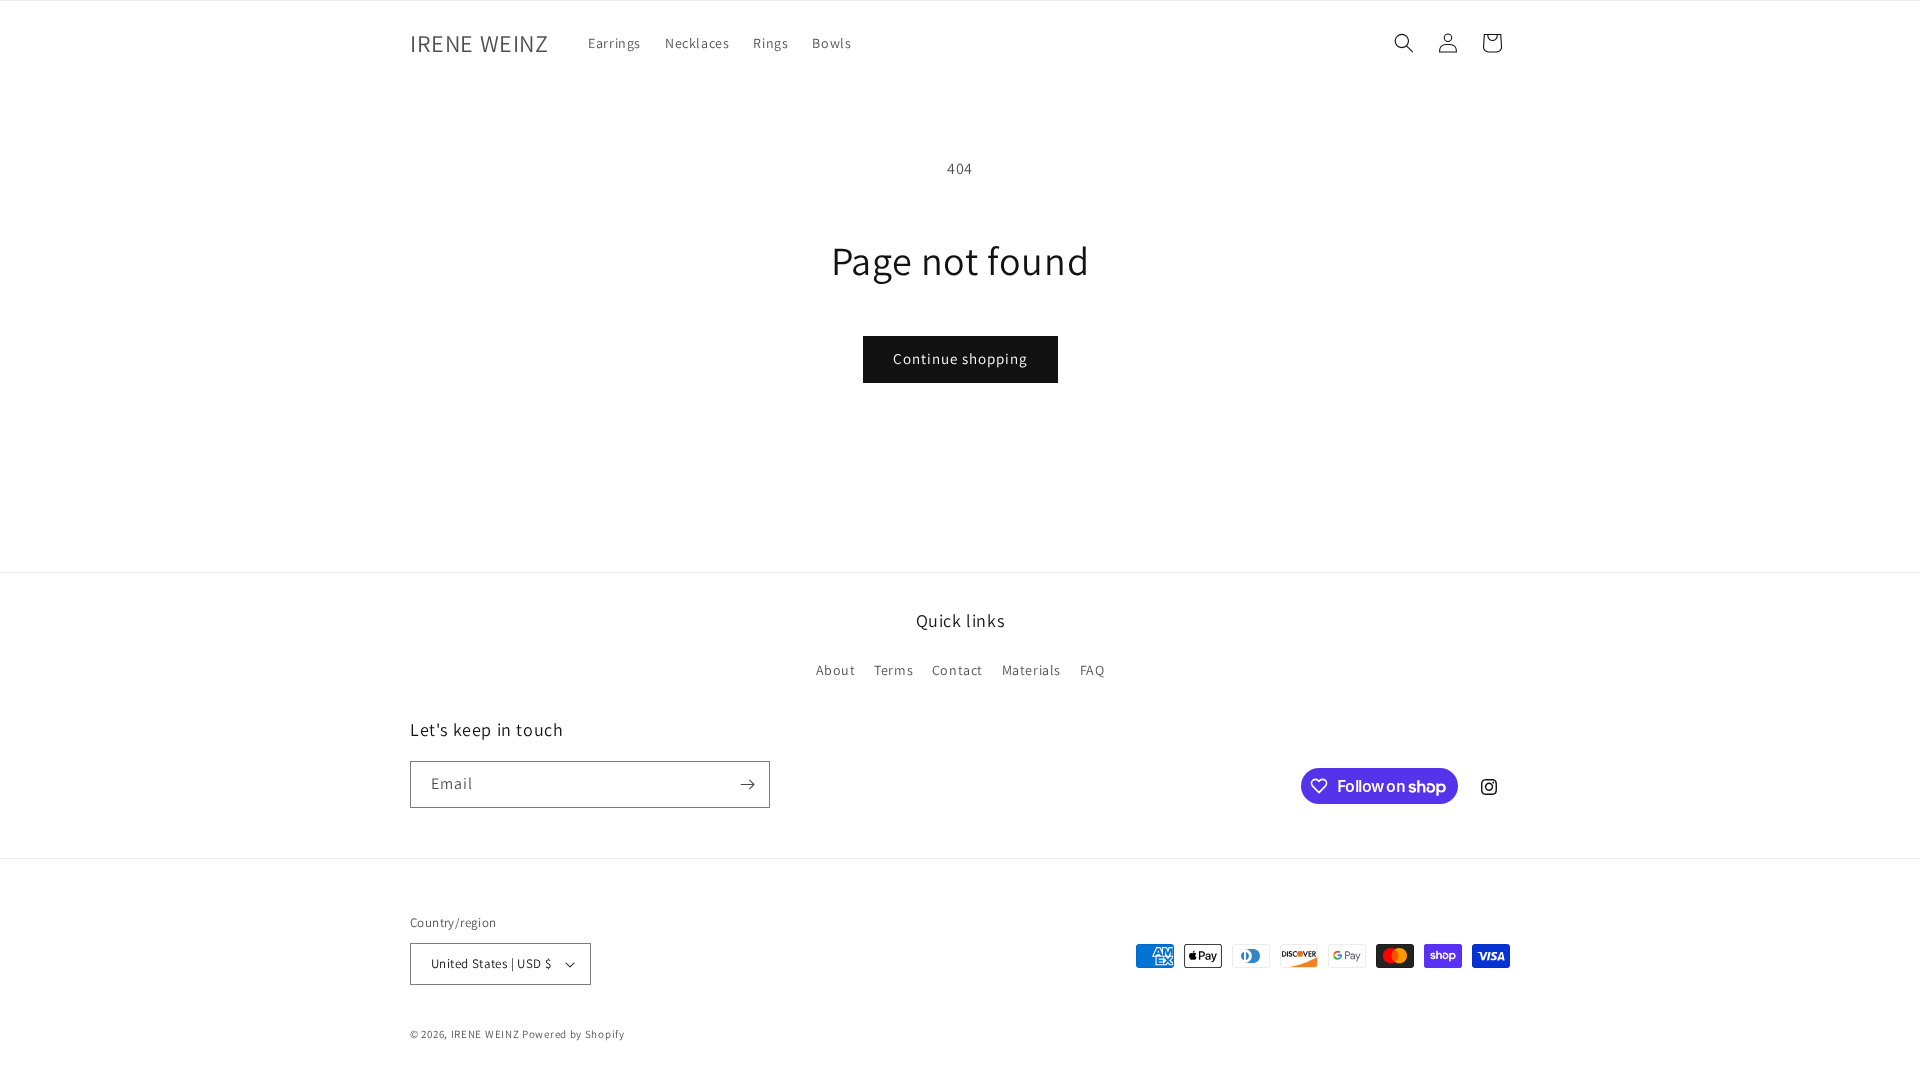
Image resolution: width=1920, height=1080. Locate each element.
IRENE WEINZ (485, 1034)
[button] (1404, 43)
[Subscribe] (747, 784)
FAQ (1092, 670)
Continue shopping (960, 358)
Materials (1031, 670)
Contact (957, 670)
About (836, 670)
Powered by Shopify (573, 1034)
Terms (893, 670)
